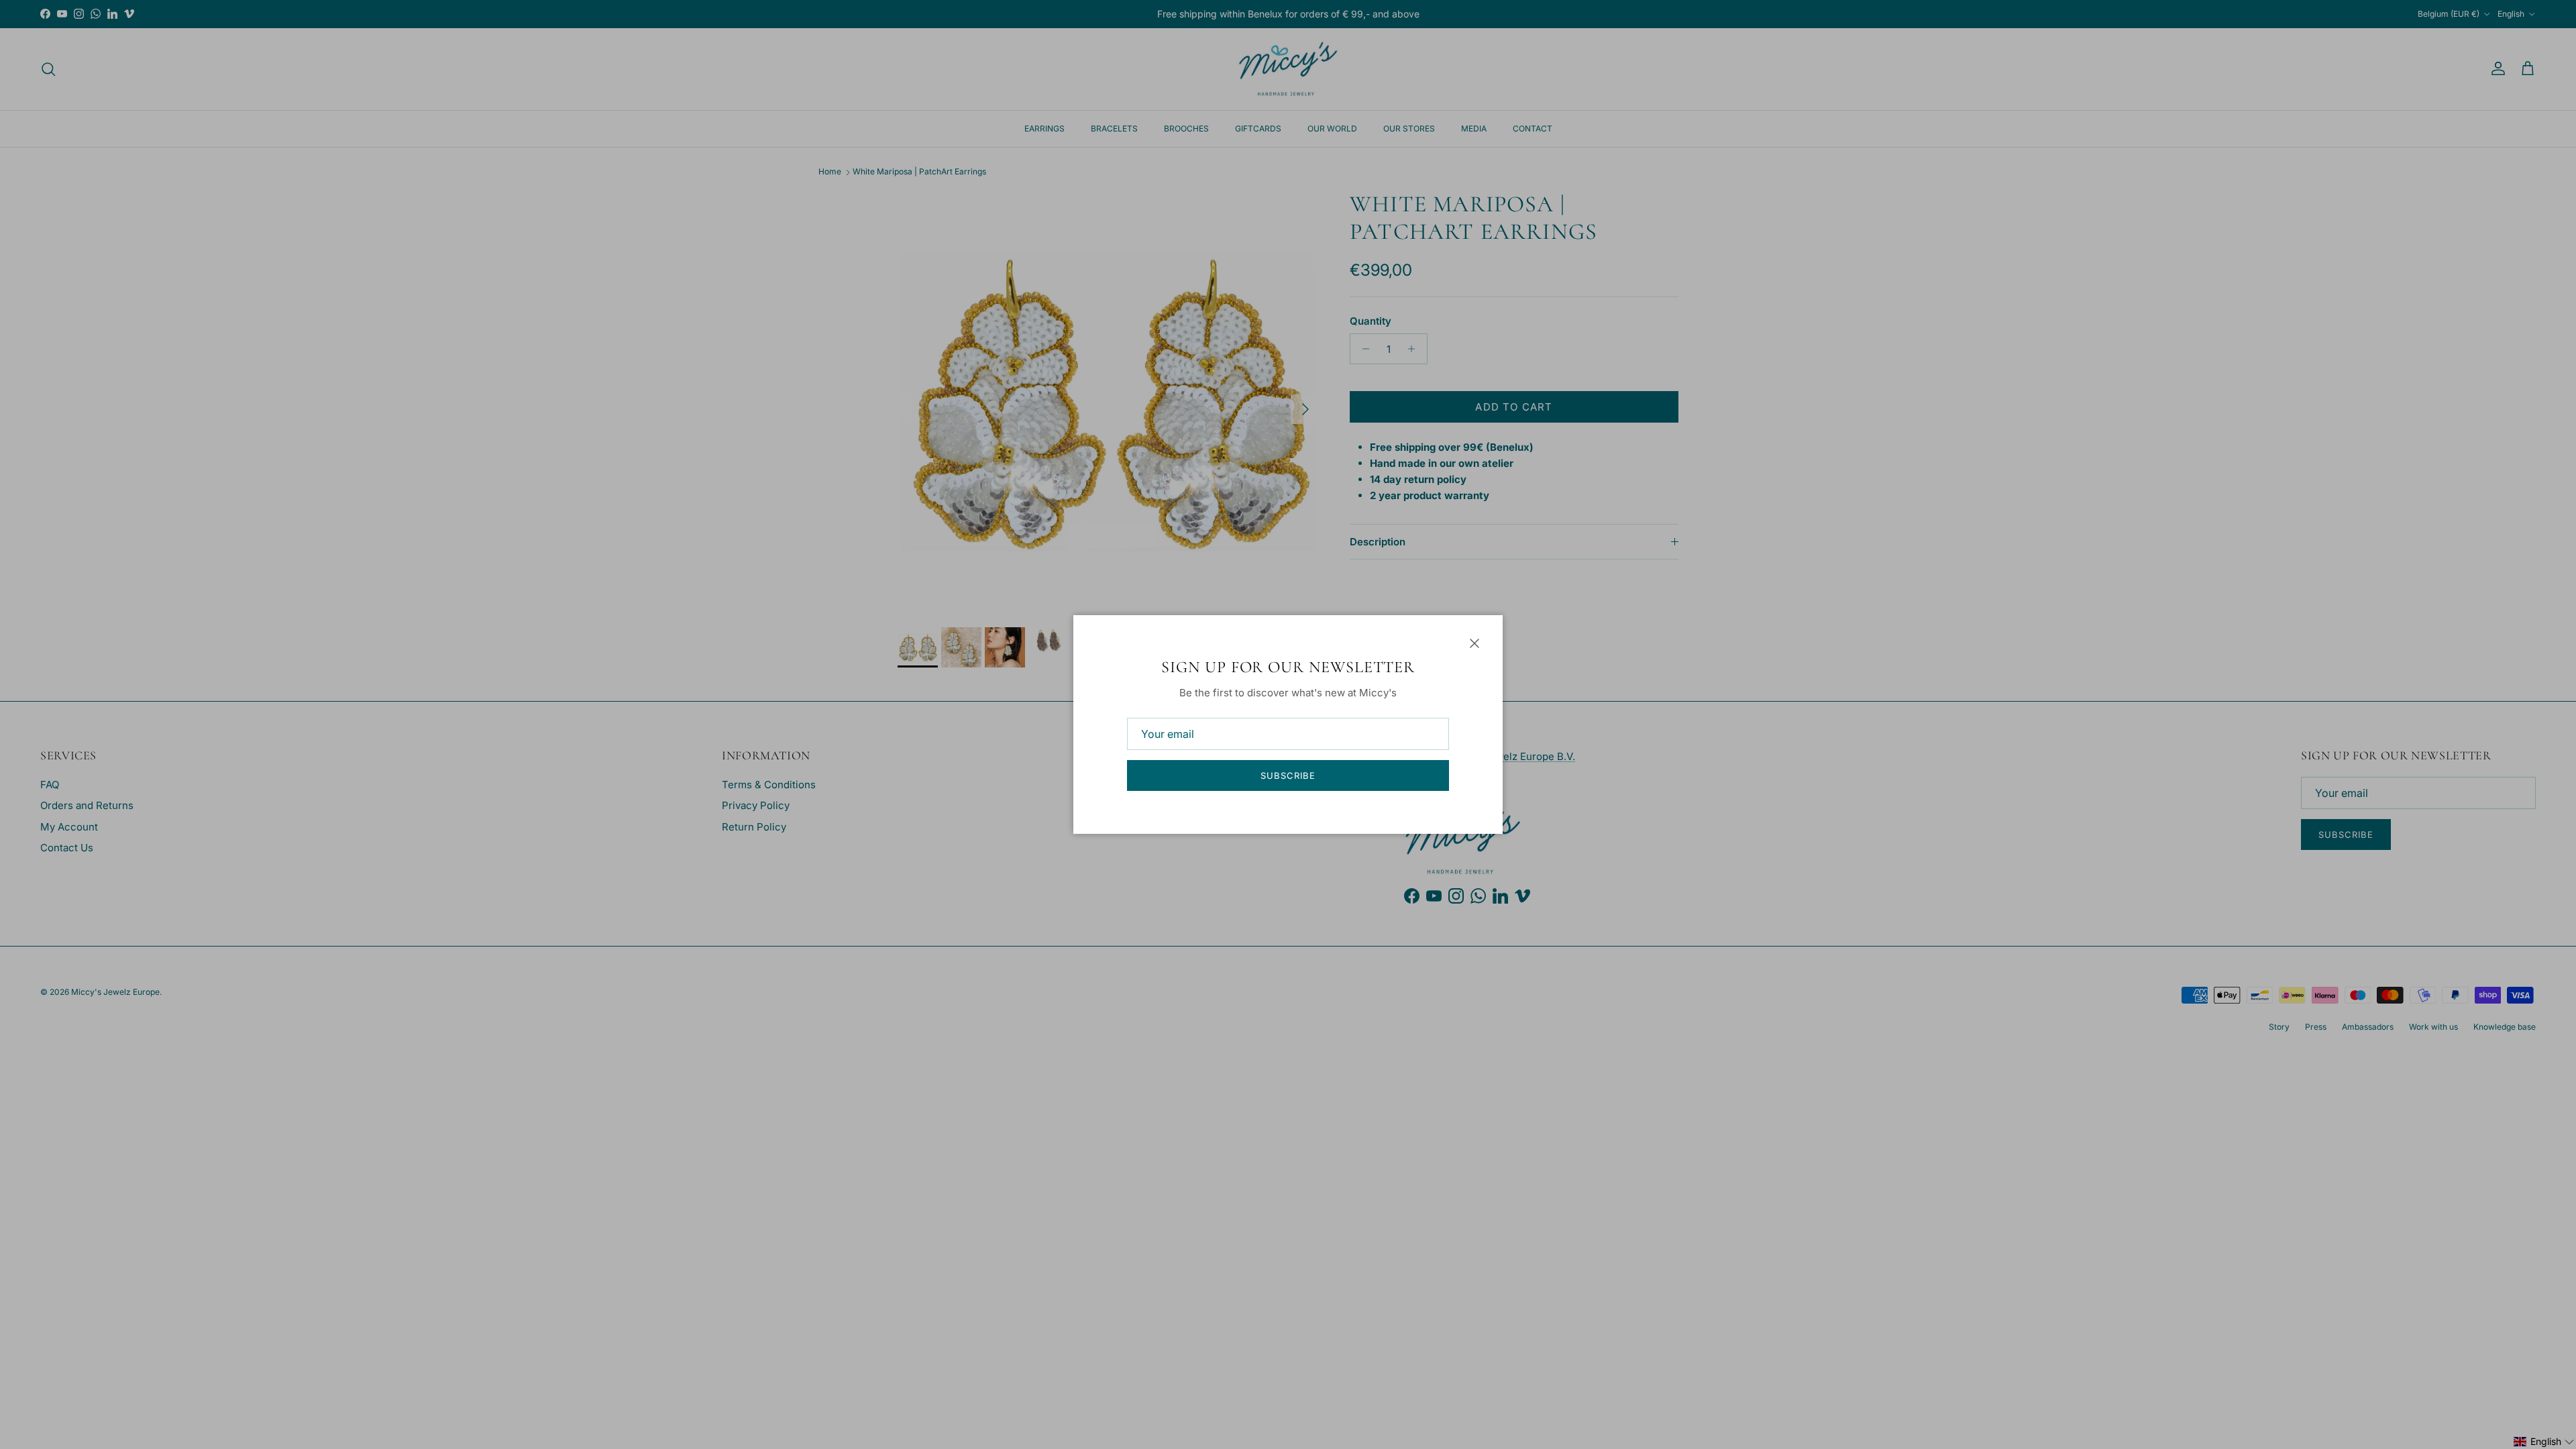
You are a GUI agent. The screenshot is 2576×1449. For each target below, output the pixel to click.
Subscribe (1288, 775)
